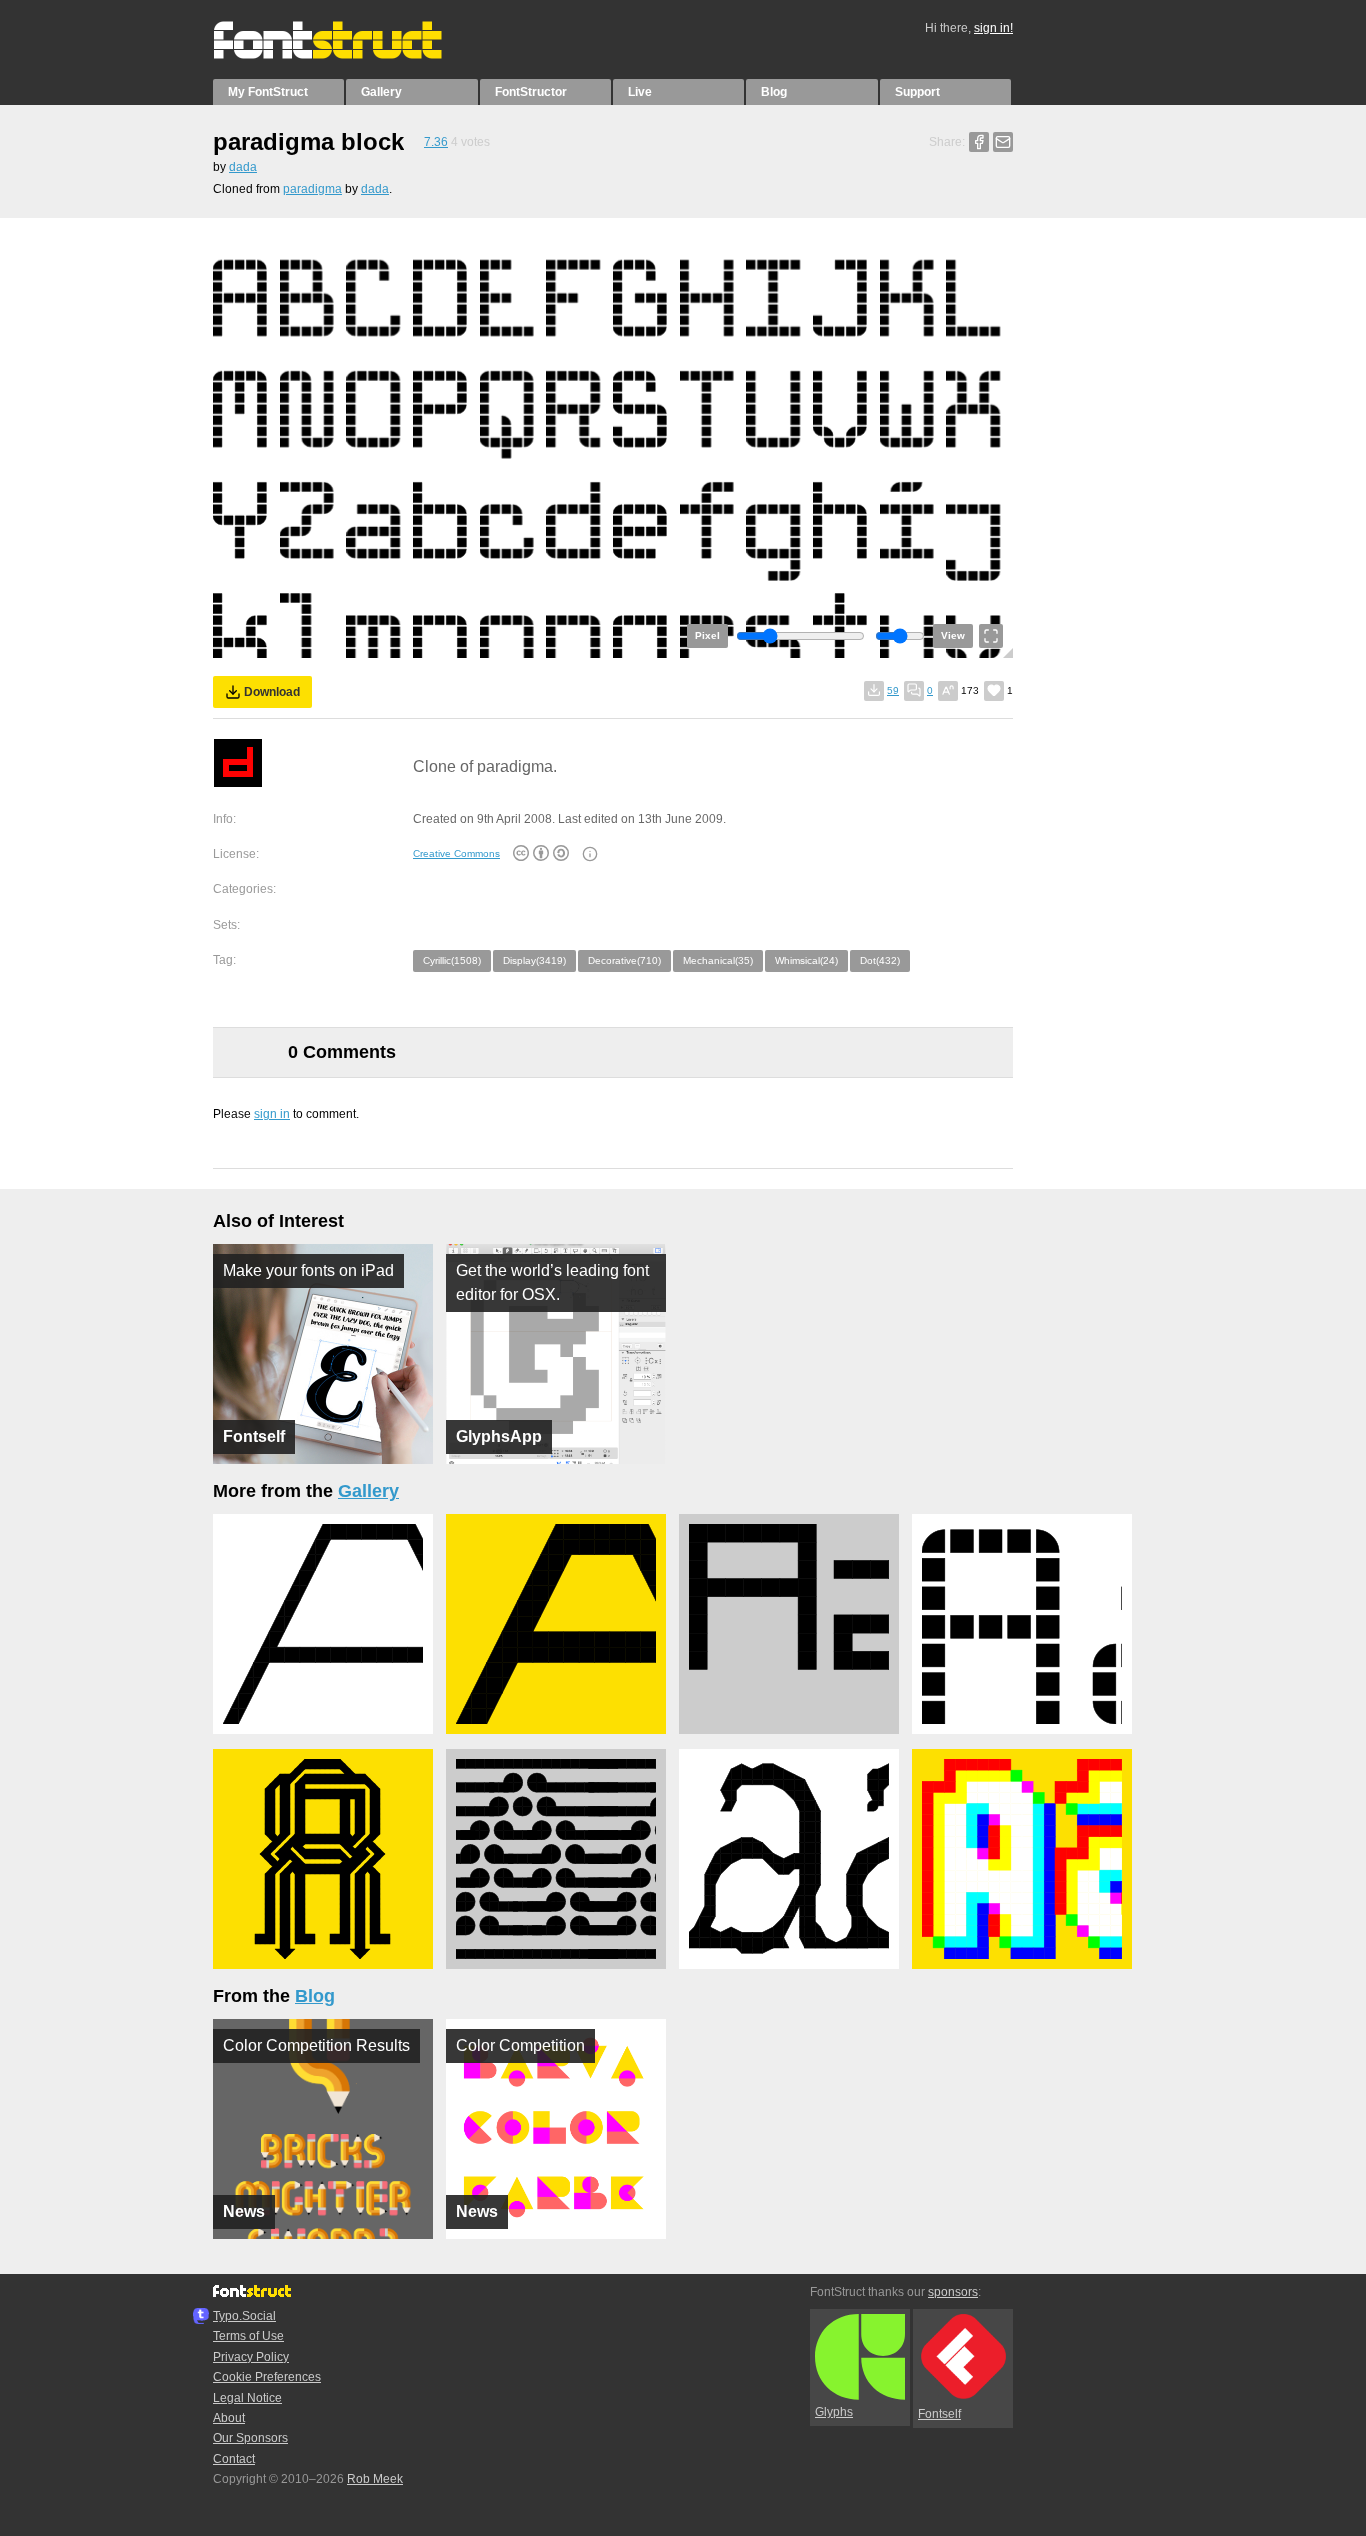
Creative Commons (456, 853)
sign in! (993, 28)
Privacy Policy (251, 2357)
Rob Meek (375, 2479)
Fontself (939, 2414)
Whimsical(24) (806, 960)
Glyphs (834, 2412)
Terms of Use (248, 2336)
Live (640, 92)
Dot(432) (880, 960)
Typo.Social (244, 2316)
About (229, 2418)
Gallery (381, 92)
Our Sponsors (250, 2438)
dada (243, 167)
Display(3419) (534, 960)
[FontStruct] (348, 55)
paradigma (312, 189)
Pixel (707, 635)
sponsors (953, 2292)
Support (917, 92)
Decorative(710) (624, 960)
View (953, 635)
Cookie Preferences (267, 2377)
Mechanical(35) (718, 960)
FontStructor (531, 92)
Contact (234, 2459)
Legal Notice (247, 2398)
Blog (774, 92)
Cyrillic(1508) (452, 960)
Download (272, 692)
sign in (272, 1114)
